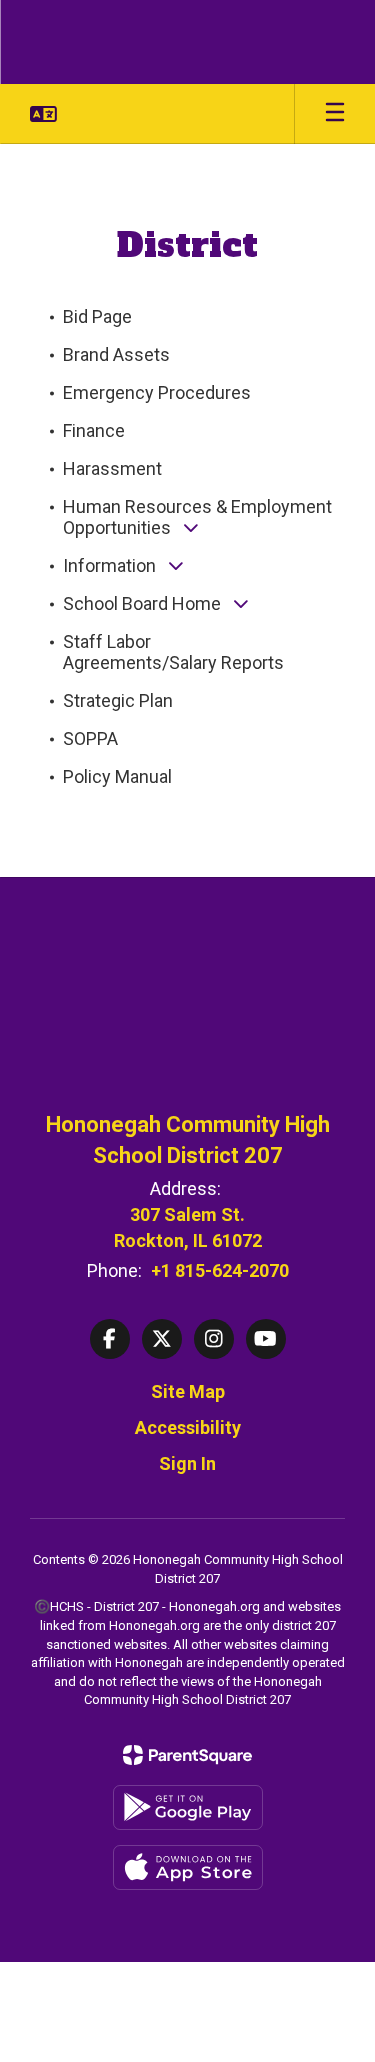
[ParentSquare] (187, 1755)
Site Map (188, 1391)
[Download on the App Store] (188, 1867)
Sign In (187, 1463)
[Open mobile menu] (335, 114)
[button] (43, 114)
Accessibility (188, 1427)
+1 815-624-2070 (220, 1270)
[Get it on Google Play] (188, 1807)
